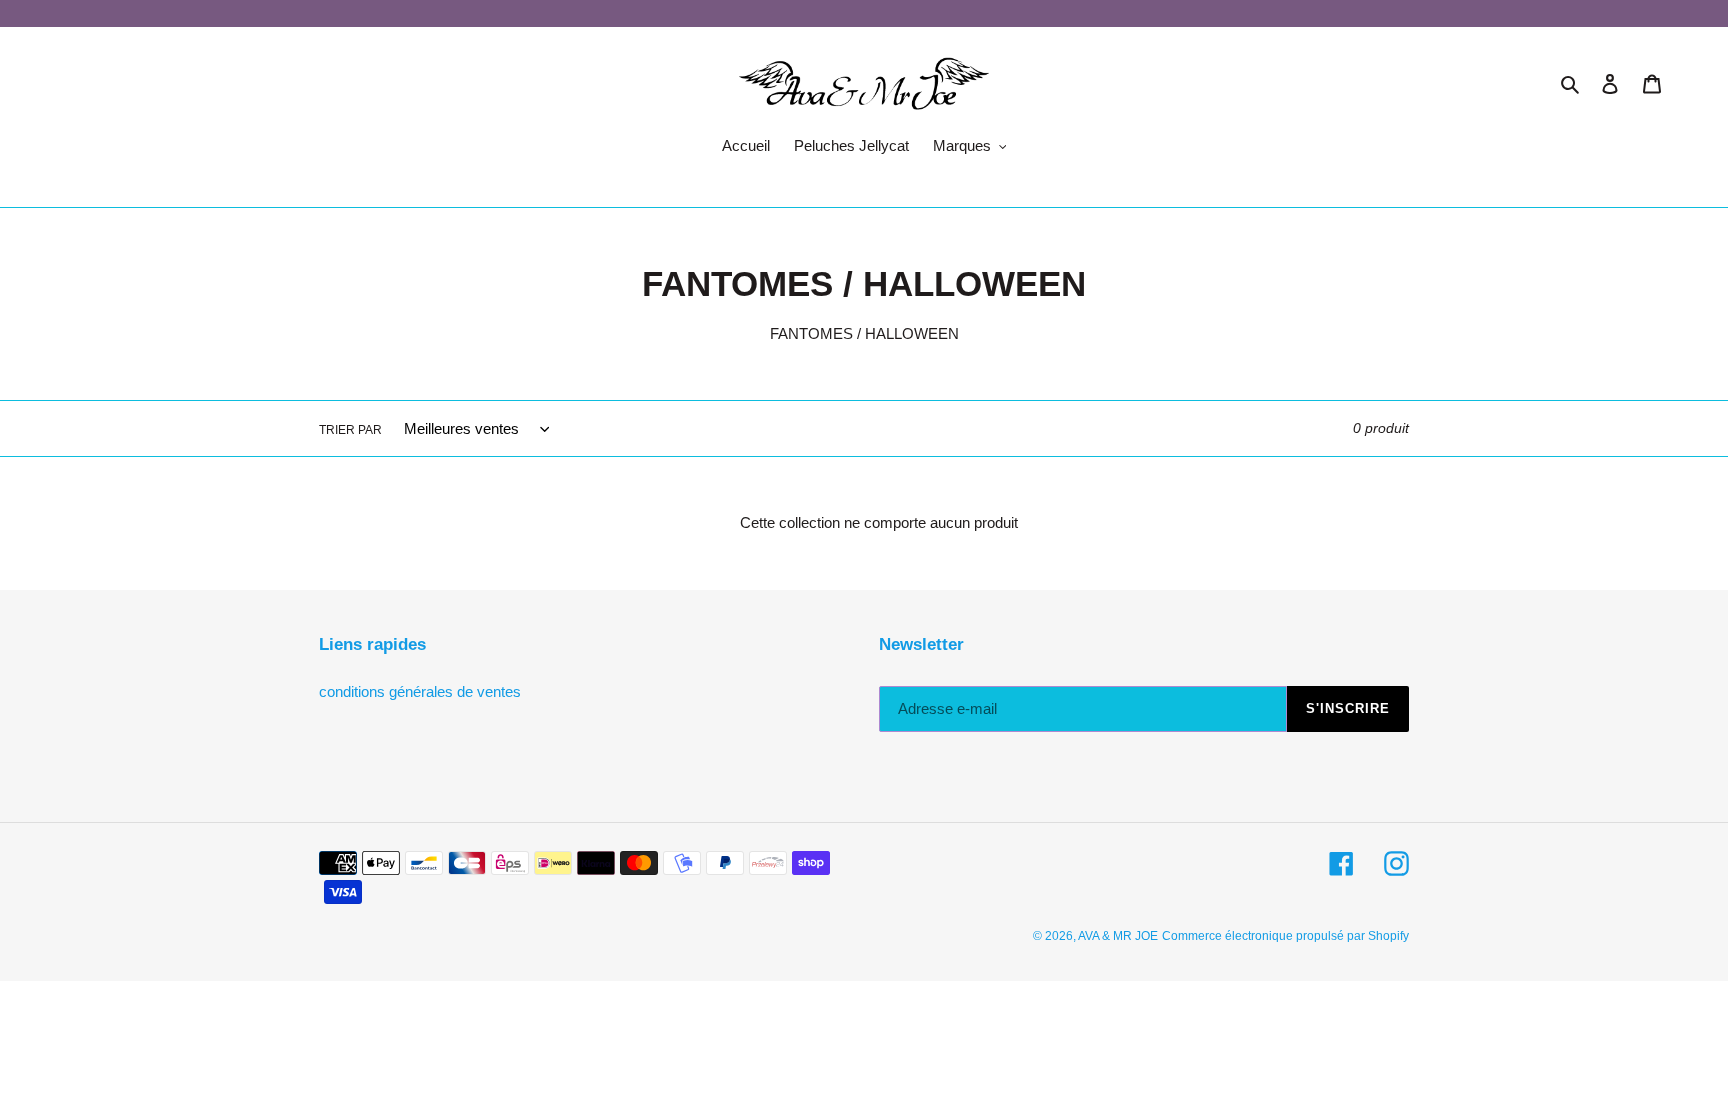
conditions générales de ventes (420, 691)
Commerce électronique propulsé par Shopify (1285, 936)
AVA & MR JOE (1118, 936)
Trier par (350, 430)
